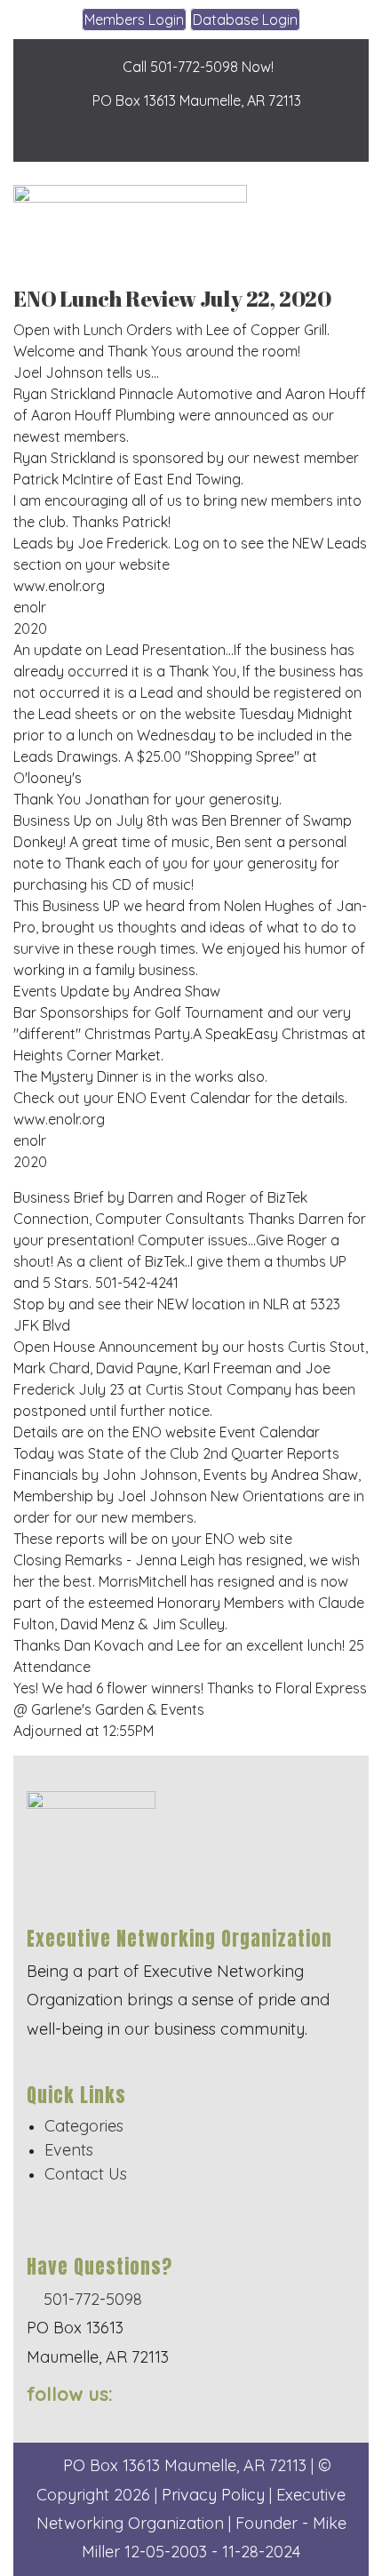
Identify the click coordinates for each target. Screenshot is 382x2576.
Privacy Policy (213, 2495)
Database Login (245, 20)
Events (69, 2150)
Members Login (134, 20)
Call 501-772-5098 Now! (196, 67)
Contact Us (86, 2174)
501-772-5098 (91, 2299)
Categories (84, 2126)
